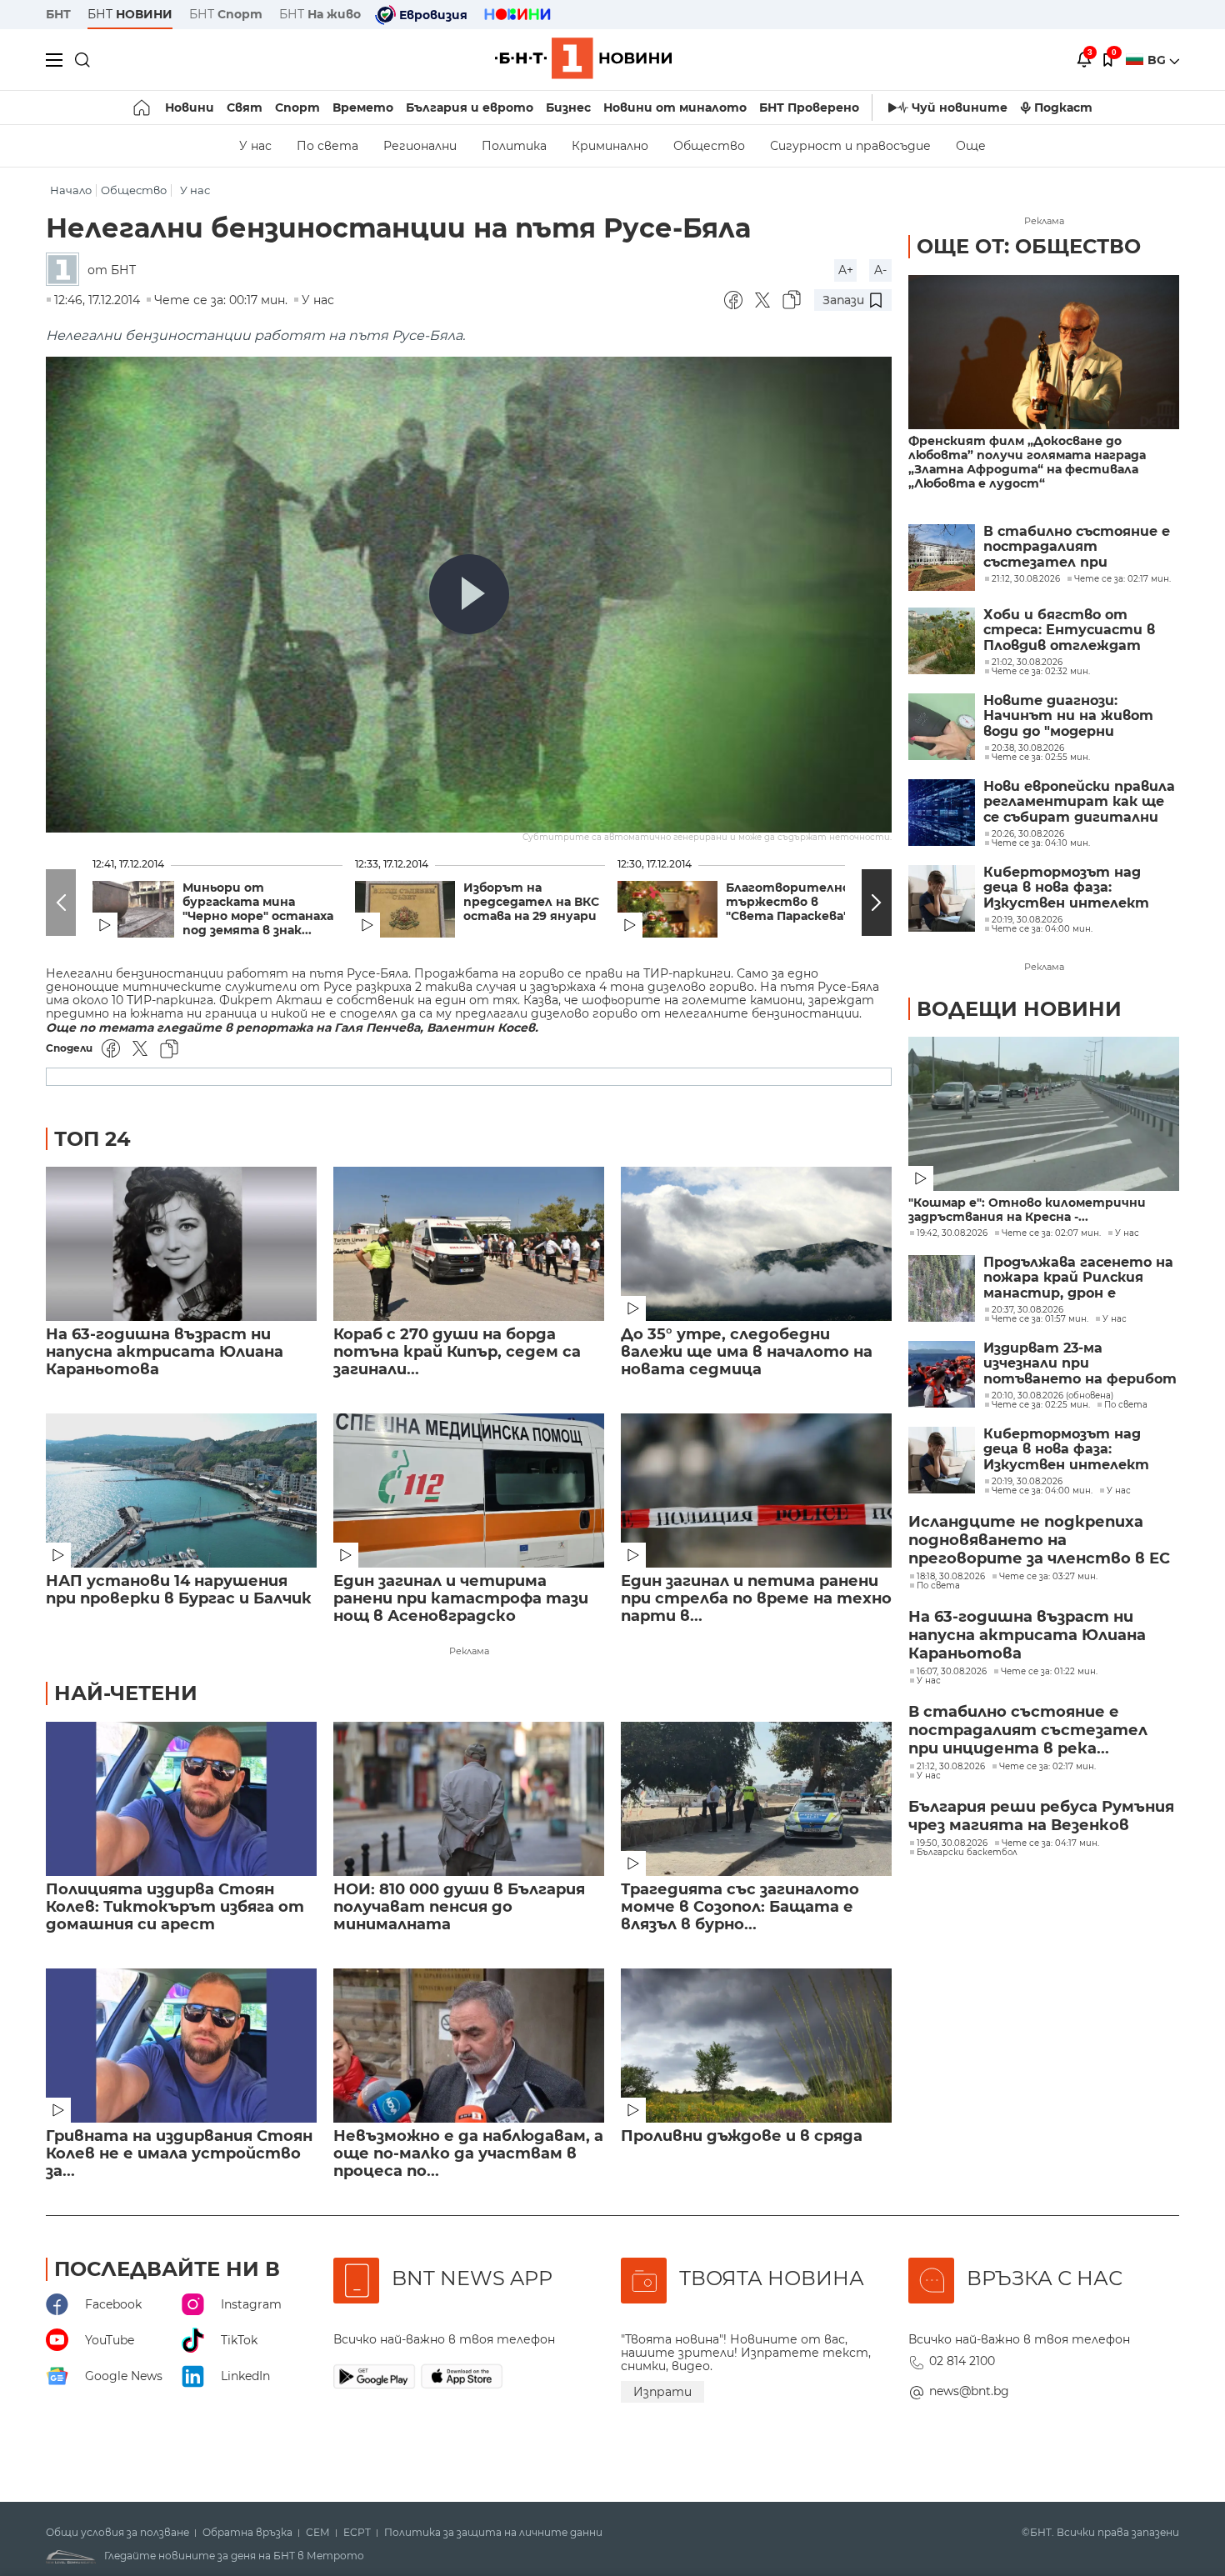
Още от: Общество (1029, 246)
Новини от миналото (675, 108)
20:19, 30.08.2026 (1027, 1482)
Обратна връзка (247, 2533)
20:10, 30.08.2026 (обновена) (1052, 1396)
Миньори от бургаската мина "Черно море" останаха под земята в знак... (258, 909)
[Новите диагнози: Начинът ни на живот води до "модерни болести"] (942, 727)
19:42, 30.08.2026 (952, 1233)
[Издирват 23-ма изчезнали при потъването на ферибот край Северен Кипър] (942, 1374)
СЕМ (318, 2533)
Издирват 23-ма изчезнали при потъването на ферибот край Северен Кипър (1080, 1364)
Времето (363, 108)
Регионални (420, 146)
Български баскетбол (967, 1853)
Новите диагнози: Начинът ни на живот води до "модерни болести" (1068, 716)
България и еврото (470, 108)
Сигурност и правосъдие (850, 146)
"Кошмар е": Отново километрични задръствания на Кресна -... (1027, 1210)
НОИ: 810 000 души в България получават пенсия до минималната (459, 1907)
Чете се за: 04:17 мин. (1050, 1843)
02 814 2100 (962, 2361)
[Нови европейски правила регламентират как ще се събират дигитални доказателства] (942, 813)
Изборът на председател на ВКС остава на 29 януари (531, 902)
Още (971, 146)
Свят (245, 108)
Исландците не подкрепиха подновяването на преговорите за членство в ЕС (1039, 1540)
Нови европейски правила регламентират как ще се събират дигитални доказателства (1079, 802)
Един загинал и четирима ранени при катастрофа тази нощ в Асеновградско (461, 1599)
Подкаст (1063, 108)
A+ (846, 270)
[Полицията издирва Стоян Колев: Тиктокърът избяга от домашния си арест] (181, 1799)
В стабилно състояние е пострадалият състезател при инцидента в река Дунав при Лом (1077, 547)
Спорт (297, 108)
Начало (71, 190)
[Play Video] (469, 594)
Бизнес (568, 108)
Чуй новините (960, 108)
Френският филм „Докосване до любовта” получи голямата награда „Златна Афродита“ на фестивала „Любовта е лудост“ (1027, 463)
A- (880, 270)
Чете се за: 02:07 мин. (1051, 1233)
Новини (190, 108)
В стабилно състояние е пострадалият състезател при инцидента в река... (1028, 1730)
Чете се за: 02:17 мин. (1047, 1767)
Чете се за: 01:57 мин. (1040, 1319)
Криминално (610, 146)
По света (327, 146)
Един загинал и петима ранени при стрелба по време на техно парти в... (756, 1599)
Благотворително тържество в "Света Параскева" (788, 902)
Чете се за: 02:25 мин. (1041, 1405)
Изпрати (662, 2392)
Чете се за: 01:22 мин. (1049, 1672)
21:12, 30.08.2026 (951, 1767)
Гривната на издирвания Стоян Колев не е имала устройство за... (179, 2154)
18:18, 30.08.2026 (951, 1577)
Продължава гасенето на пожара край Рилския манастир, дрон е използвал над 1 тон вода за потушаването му (1078, 1278)
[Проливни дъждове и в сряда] (756, 2046)
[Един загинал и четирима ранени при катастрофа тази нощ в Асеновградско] (469, 1491)
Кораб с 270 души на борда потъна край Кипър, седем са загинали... (457, 1352)
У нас (255, 146)
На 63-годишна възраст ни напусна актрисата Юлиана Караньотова (165, 1352)
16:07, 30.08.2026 (952, 1672)
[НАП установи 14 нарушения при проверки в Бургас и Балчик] (181, 1491)
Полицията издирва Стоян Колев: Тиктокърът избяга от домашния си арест (175, 1907)
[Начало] (143, 108)
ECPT (357, 2533)
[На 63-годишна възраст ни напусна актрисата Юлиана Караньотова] (181, 1244)
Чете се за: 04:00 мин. (1042, 1491)
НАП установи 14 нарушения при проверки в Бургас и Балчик (179, 1590)
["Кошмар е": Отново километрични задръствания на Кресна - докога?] (1044, 1114)
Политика (514, 146)
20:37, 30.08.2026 (1027, 1310)
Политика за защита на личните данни (493, 2533)
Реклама (469, 1651)
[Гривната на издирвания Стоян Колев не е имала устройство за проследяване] (181, 2046)
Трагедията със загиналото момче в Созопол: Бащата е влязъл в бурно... (740, 1907)
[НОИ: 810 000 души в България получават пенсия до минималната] (469, 1799)
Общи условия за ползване (117, 2533)
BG (1158, 60)
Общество (709, 146)
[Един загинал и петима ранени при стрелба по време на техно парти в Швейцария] (756, 1491)
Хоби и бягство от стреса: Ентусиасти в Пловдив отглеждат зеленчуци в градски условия (1069, 630)
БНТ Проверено (809, 108)
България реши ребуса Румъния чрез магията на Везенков (1041, 1816)
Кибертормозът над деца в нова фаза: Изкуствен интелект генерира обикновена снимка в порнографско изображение (1071, 888)
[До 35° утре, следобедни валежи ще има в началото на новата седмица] (756, 1244)
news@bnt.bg (969, 2391)
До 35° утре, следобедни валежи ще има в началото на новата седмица (747, 1352)
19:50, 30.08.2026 (952, 1843)
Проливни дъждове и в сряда (742, 2136)
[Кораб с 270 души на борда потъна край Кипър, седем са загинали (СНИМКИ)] (469, 1244)
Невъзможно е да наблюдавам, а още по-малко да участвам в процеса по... (468, 2154)
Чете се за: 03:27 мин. (1048, 1577)
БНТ (58, 14)
